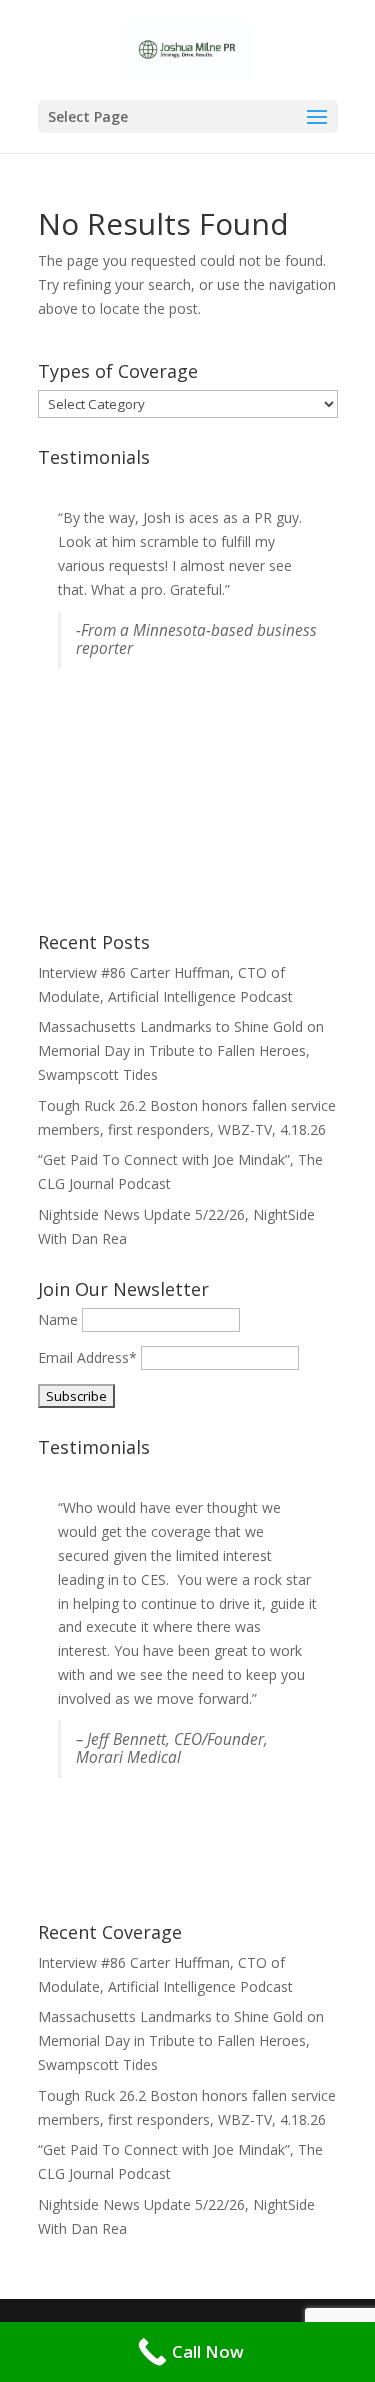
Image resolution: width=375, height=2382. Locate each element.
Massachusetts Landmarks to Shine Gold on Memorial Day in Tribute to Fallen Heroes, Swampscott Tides (181, 1050)
